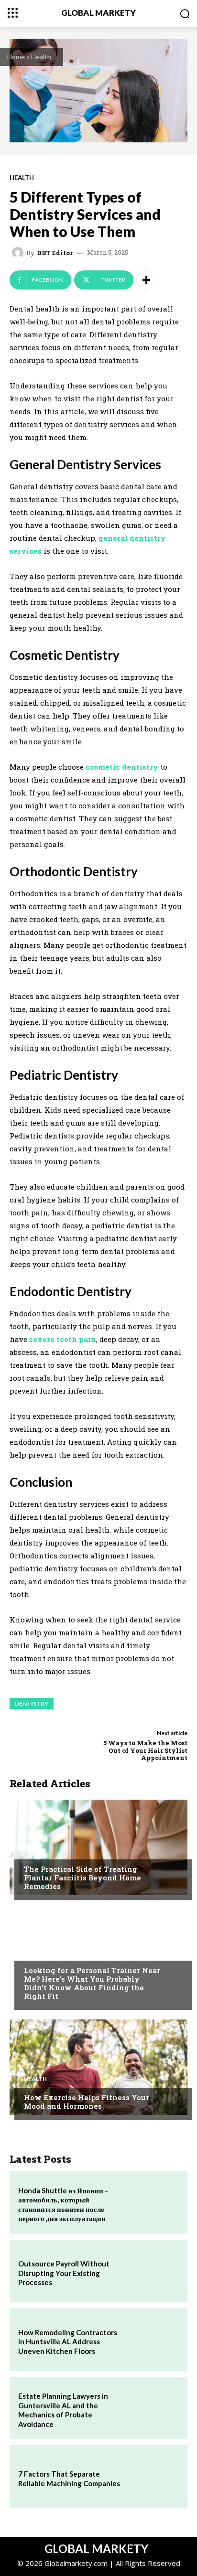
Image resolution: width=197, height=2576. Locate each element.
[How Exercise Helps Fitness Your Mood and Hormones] (98, 2067)
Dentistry (32, 1703)
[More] (146, 280)
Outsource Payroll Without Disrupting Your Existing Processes (64, 2273)
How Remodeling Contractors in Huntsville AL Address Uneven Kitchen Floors (68, 2342)
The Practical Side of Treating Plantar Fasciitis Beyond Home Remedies (82, 1878)
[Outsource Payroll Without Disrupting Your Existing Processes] (153, 2271)
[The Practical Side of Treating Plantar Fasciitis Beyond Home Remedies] (98, 1847)
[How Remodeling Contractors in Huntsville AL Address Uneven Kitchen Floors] (153, 2340)
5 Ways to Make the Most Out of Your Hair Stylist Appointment (145, 1750)
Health (41, 57)
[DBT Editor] (19, 253)
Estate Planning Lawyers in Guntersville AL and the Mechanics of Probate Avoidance (63, 2410)
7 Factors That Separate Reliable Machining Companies (69, 2479)
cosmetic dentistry (122, 767)
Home (16, 57)
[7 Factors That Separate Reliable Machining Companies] (153, 2477)
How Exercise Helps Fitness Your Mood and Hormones (87, 2102)
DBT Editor (55, 253)
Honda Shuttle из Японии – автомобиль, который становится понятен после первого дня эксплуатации (63, 2205)
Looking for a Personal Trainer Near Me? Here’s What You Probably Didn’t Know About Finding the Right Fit (92, 1983)
